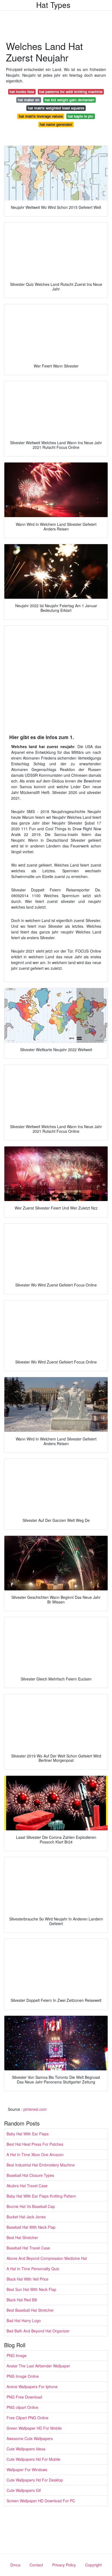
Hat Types (53, 5)
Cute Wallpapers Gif (24, 2490)
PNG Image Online (23, 2376)
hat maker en (29, 100)
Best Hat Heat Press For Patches (35, 2144)
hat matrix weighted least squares (56, 108)
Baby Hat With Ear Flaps (28, 2134)
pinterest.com (35, 2109)
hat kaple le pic (80, 116)
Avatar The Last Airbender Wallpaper (38, 2366)
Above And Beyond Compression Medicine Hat (47, 2258)
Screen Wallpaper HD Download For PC (41, 2501)
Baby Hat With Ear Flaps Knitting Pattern (41, 2196)
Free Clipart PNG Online (27, 2418)
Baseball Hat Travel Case (28, 2248)
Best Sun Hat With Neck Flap (31, 2289)
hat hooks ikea (22, 92)
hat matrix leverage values (41, 116)
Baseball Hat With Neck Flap (31, 2227)
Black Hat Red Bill (22, 2300)
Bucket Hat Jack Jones (26, 2217)
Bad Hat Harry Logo (24, 2320)
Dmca (15, 2565)
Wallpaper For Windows (27, 2470)
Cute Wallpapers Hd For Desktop (35, 2480)
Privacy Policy (64, 2565)
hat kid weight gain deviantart (69, 100)
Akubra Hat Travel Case (27, 2186)
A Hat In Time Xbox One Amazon (35, 2154)
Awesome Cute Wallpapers (30, 2438)
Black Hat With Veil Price (27, 2279)
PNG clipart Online (22, 2407)
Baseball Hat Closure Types (30, 2175)
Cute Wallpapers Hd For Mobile (33, 2459)
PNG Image (17, 2355)
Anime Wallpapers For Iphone (32, 2387)
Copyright (93, 2565)
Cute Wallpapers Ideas (26, 2449)
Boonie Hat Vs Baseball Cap (31, 2206)
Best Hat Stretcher (22, 2237)
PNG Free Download (24, 2397)
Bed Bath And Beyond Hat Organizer (38, 2331)
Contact (36, 2565)
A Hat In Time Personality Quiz (33, 2269)
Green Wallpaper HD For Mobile (34, 2428)
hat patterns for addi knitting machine (71, 92)
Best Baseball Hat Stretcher (30, 2310)
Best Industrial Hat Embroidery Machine (41, 2165)
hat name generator (56, 124)
